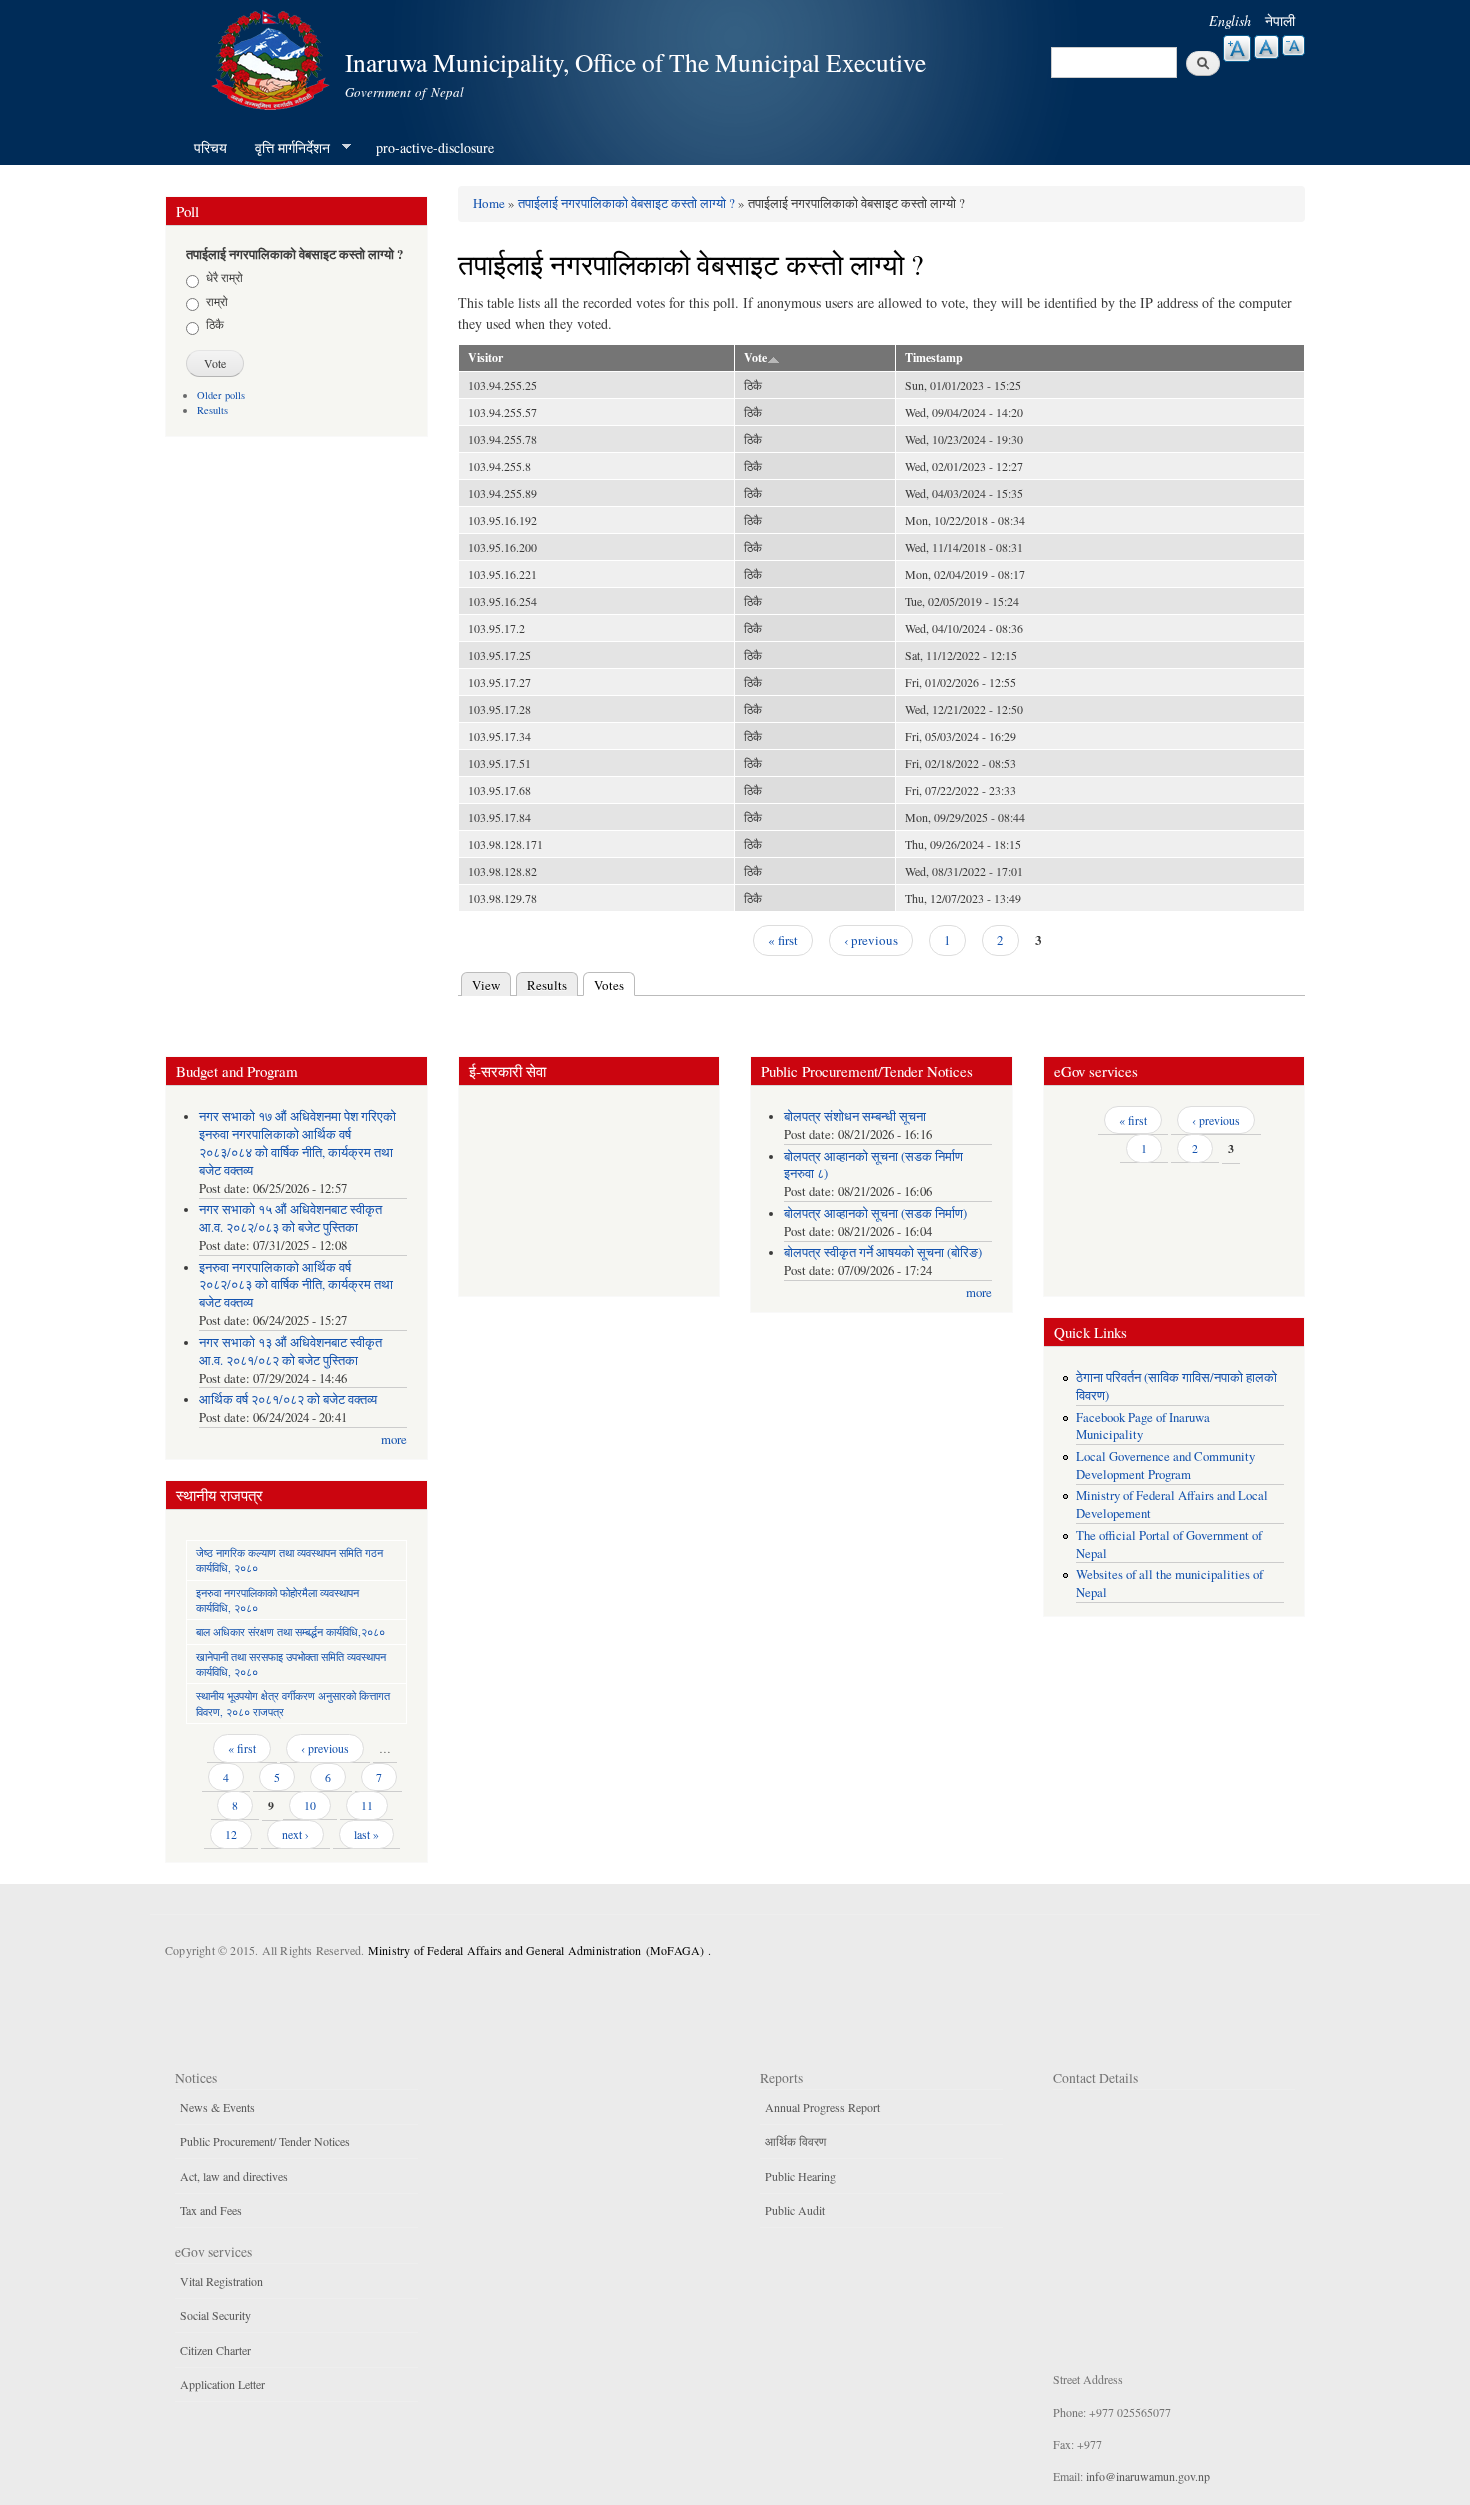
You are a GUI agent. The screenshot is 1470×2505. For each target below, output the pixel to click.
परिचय (210, 147)
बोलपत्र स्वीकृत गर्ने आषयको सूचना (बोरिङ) (883, 1252)
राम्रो (217, 301)
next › (295, 1834)
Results (212, 410)
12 (231, 1834)
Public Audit (795, 2210)
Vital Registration (221, 2281)
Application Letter (222, 2384)
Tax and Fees (211, 2210)
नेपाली (1280, 20)
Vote (755, 357)
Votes (614, 985)
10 (310, 1805)
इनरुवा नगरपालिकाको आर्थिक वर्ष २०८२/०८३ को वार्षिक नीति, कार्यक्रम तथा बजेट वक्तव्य (296, 1285)
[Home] (273, 57)
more (394, 1439)
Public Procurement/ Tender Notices (265, 2141)
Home (489, 203)
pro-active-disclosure (435, 147)
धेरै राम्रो (224, 277)
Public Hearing (800, 2176)
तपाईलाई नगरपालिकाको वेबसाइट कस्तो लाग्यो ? (626, 203)
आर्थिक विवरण (795, 2141)
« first (783, 940)
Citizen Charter (215, 2350)
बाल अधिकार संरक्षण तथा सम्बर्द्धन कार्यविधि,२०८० (290, 1631)
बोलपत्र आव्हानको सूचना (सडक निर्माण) (875, 1213)
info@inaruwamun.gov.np (1148, 2476)
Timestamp (934, 357)
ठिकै (215, 324)
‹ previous (871, 940)
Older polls (221, 395)
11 (367, 1805)
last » (366, 1834)
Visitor (485, 357)
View (486, 985)
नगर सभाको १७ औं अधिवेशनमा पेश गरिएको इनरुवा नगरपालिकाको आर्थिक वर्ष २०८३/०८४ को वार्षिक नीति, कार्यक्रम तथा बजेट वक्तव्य (297, 1143)
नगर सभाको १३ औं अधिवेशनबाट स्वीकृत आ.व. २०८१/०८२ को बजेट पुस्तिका (290, 1351)
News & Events (217, 2107)
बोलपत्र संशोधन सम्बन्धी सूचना (855, 1116)
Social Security (215, 2315)
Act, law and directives (234, 2176)
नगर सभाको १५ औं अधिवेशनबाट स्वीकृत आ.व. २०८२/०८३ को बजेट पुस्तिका (290, 1218)
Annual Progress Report (822, 2107)
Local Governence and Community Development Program (1165, 1465)
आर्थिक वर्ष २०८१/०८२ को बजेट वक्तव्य (288, 1399)
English (1230, 20)
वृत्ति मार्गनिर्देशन (285, 148)
